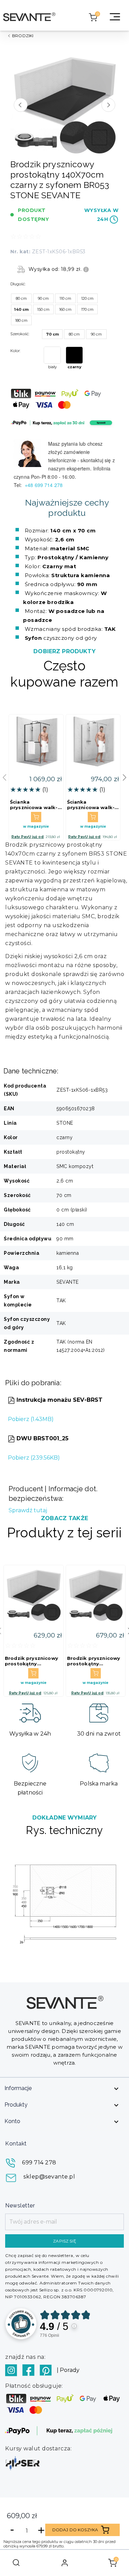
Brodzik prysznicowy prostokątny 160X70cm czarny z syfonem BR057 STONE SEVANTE (94, 1661)
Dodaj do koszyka (75, 2530)
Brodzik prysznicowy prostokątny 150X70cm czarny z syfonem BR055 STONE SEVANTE (31, 1661)
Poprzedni (21, 105)
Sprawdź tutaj (28, 1510)
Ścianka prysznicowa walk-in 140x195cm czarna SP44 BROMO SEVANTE (34, 805)
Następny (108, 105)
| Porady (68, 2370)
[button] (125, 777)
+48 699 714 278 (44, 485)
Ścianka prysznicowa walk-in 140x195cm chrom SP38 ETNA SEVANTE (93, 805)
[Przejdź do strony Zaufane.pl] (21, 2324)
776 (50, 2335)
